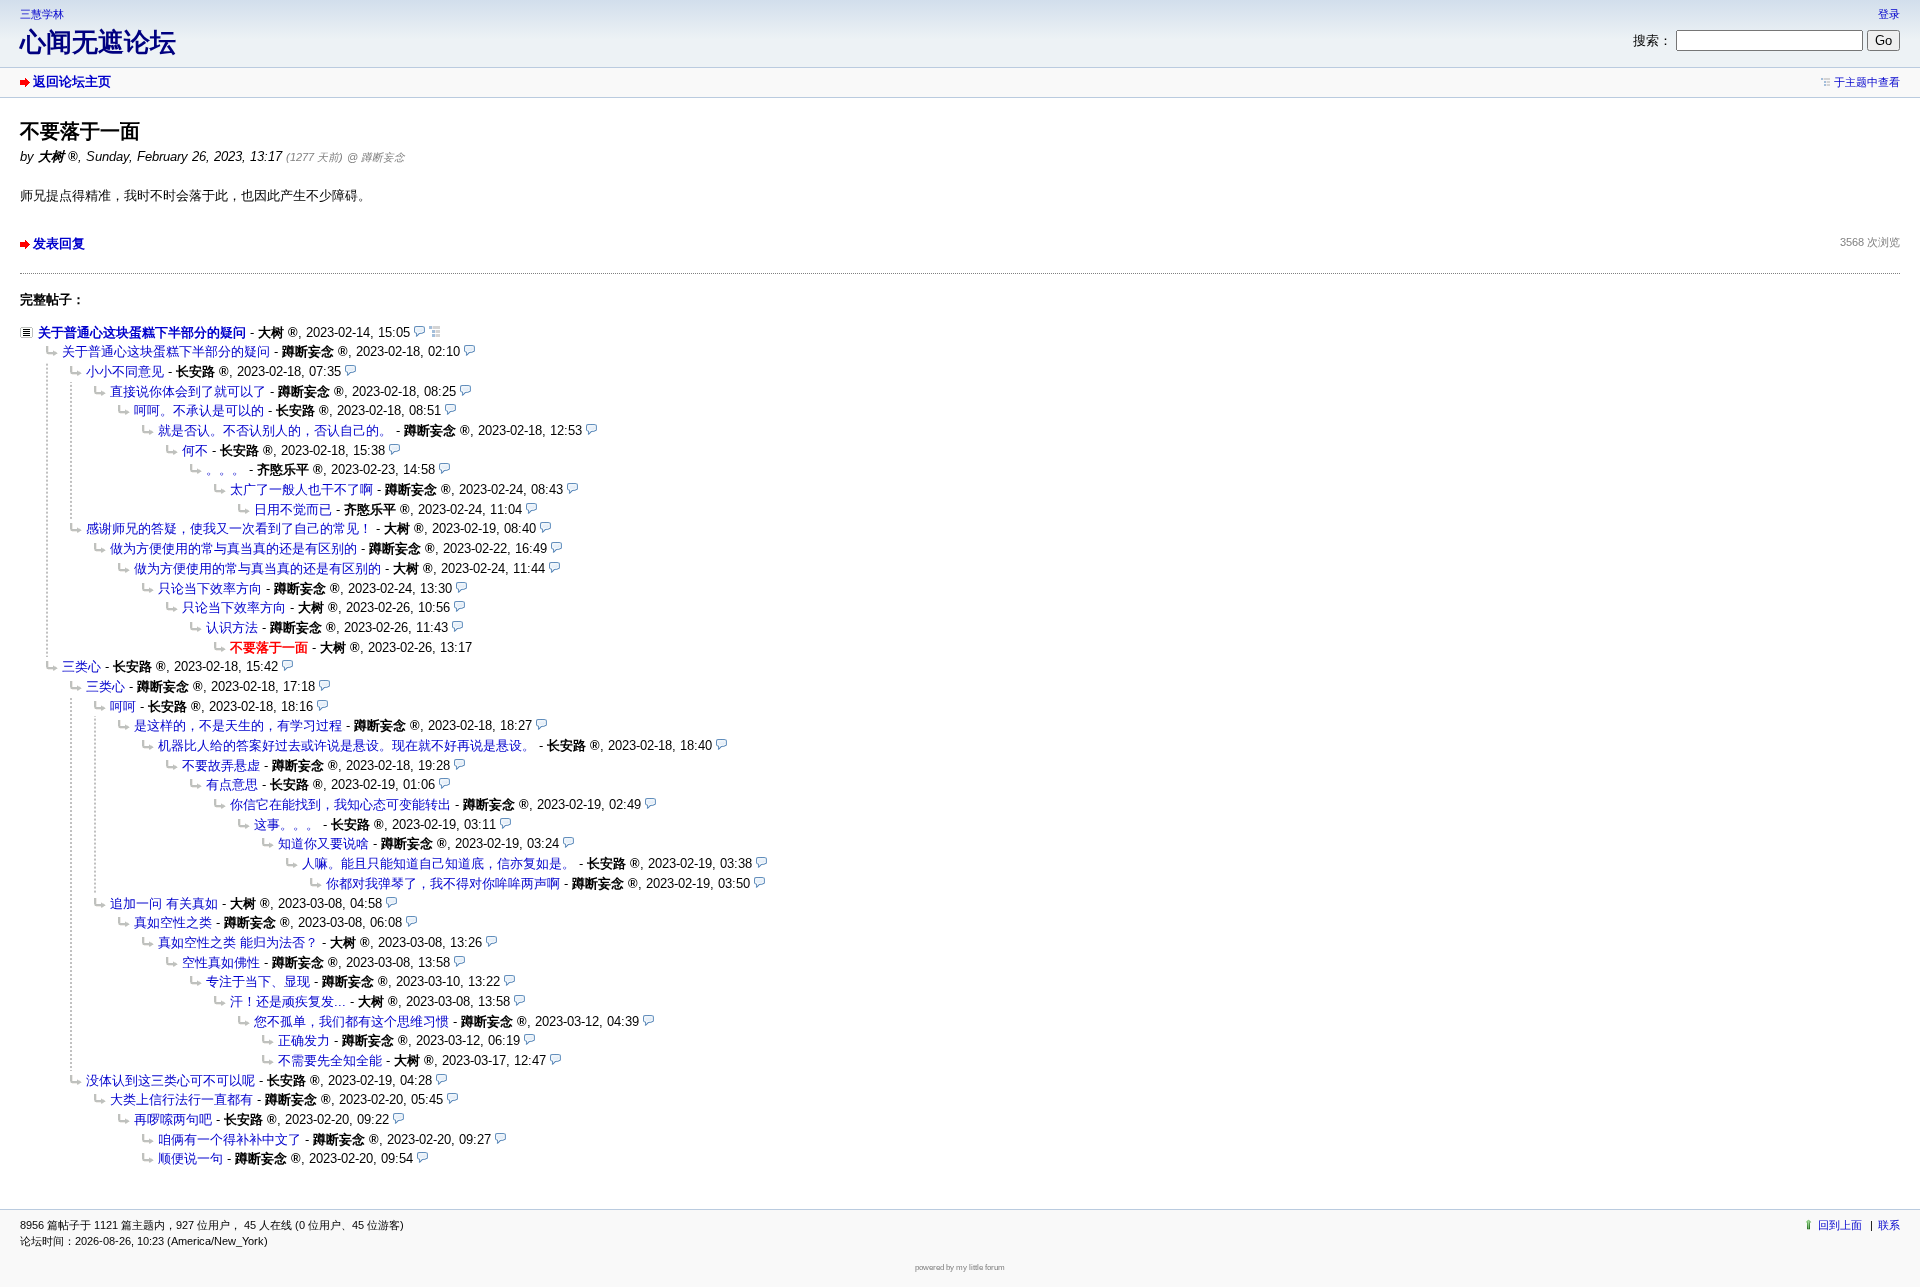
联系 (1889, 1225)
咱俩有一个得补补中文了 (229, 1139)
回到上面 (1840, 1225)
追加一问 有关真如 (164, 903)
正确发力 (304, 1040)
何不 (195, 450)
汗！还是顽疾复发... (288, 1001)
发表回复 (59, 243)
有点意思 (232, 784)
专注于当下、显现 (258, 981)
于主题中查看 (1867, 82)
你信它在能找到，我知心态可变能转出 (340, 804)
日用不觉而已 (293, 509)
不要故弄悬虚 (221, 765)
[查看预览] (419, 332)
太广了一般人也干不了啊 (301, 489)
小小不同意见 (125, 371)
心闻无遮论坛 (98, 42)
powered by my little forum (960, 1267)
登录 (1889, 14)
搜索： (1652, 40)
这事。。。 (286, 824)
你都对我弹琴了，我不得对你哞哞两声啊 (443, 883)
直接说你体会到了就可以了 (188, 391)
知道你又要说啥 (323, 843)
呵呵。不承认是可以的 (199, 410)
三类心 (81, 666)
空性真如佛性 (221, 962)
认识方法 (232, 627)
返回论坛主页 (72, 81)
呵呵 (123, 706)
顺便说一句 (190, 1158)
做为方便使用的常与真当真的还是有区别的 (233, 548)
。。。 (225, 469)
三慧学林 (42, 14)
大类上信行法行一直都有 (181, 1099)
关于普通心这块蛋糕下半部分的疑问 (142, 332)
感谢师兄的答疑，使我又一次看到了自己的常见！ (229, 528)
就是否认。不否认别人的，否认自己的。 (275, 430)
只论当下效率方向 (210, 588)
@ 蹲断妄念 (376, 157)
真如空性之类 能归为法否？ (238, 942)
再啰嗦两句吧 (173, 1119)
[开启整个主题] (434, 332)
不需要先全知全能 (330, 1060)
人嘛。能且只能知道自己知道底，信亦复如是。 (438, 863)
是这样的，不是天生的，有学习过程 (238, 725)
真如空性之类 (173, 922)
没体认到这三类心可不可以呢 (170, 1080)
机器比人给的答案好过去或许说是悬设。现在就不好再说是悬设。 (346, 745)
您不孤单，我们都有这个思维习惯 (351, 1021)
